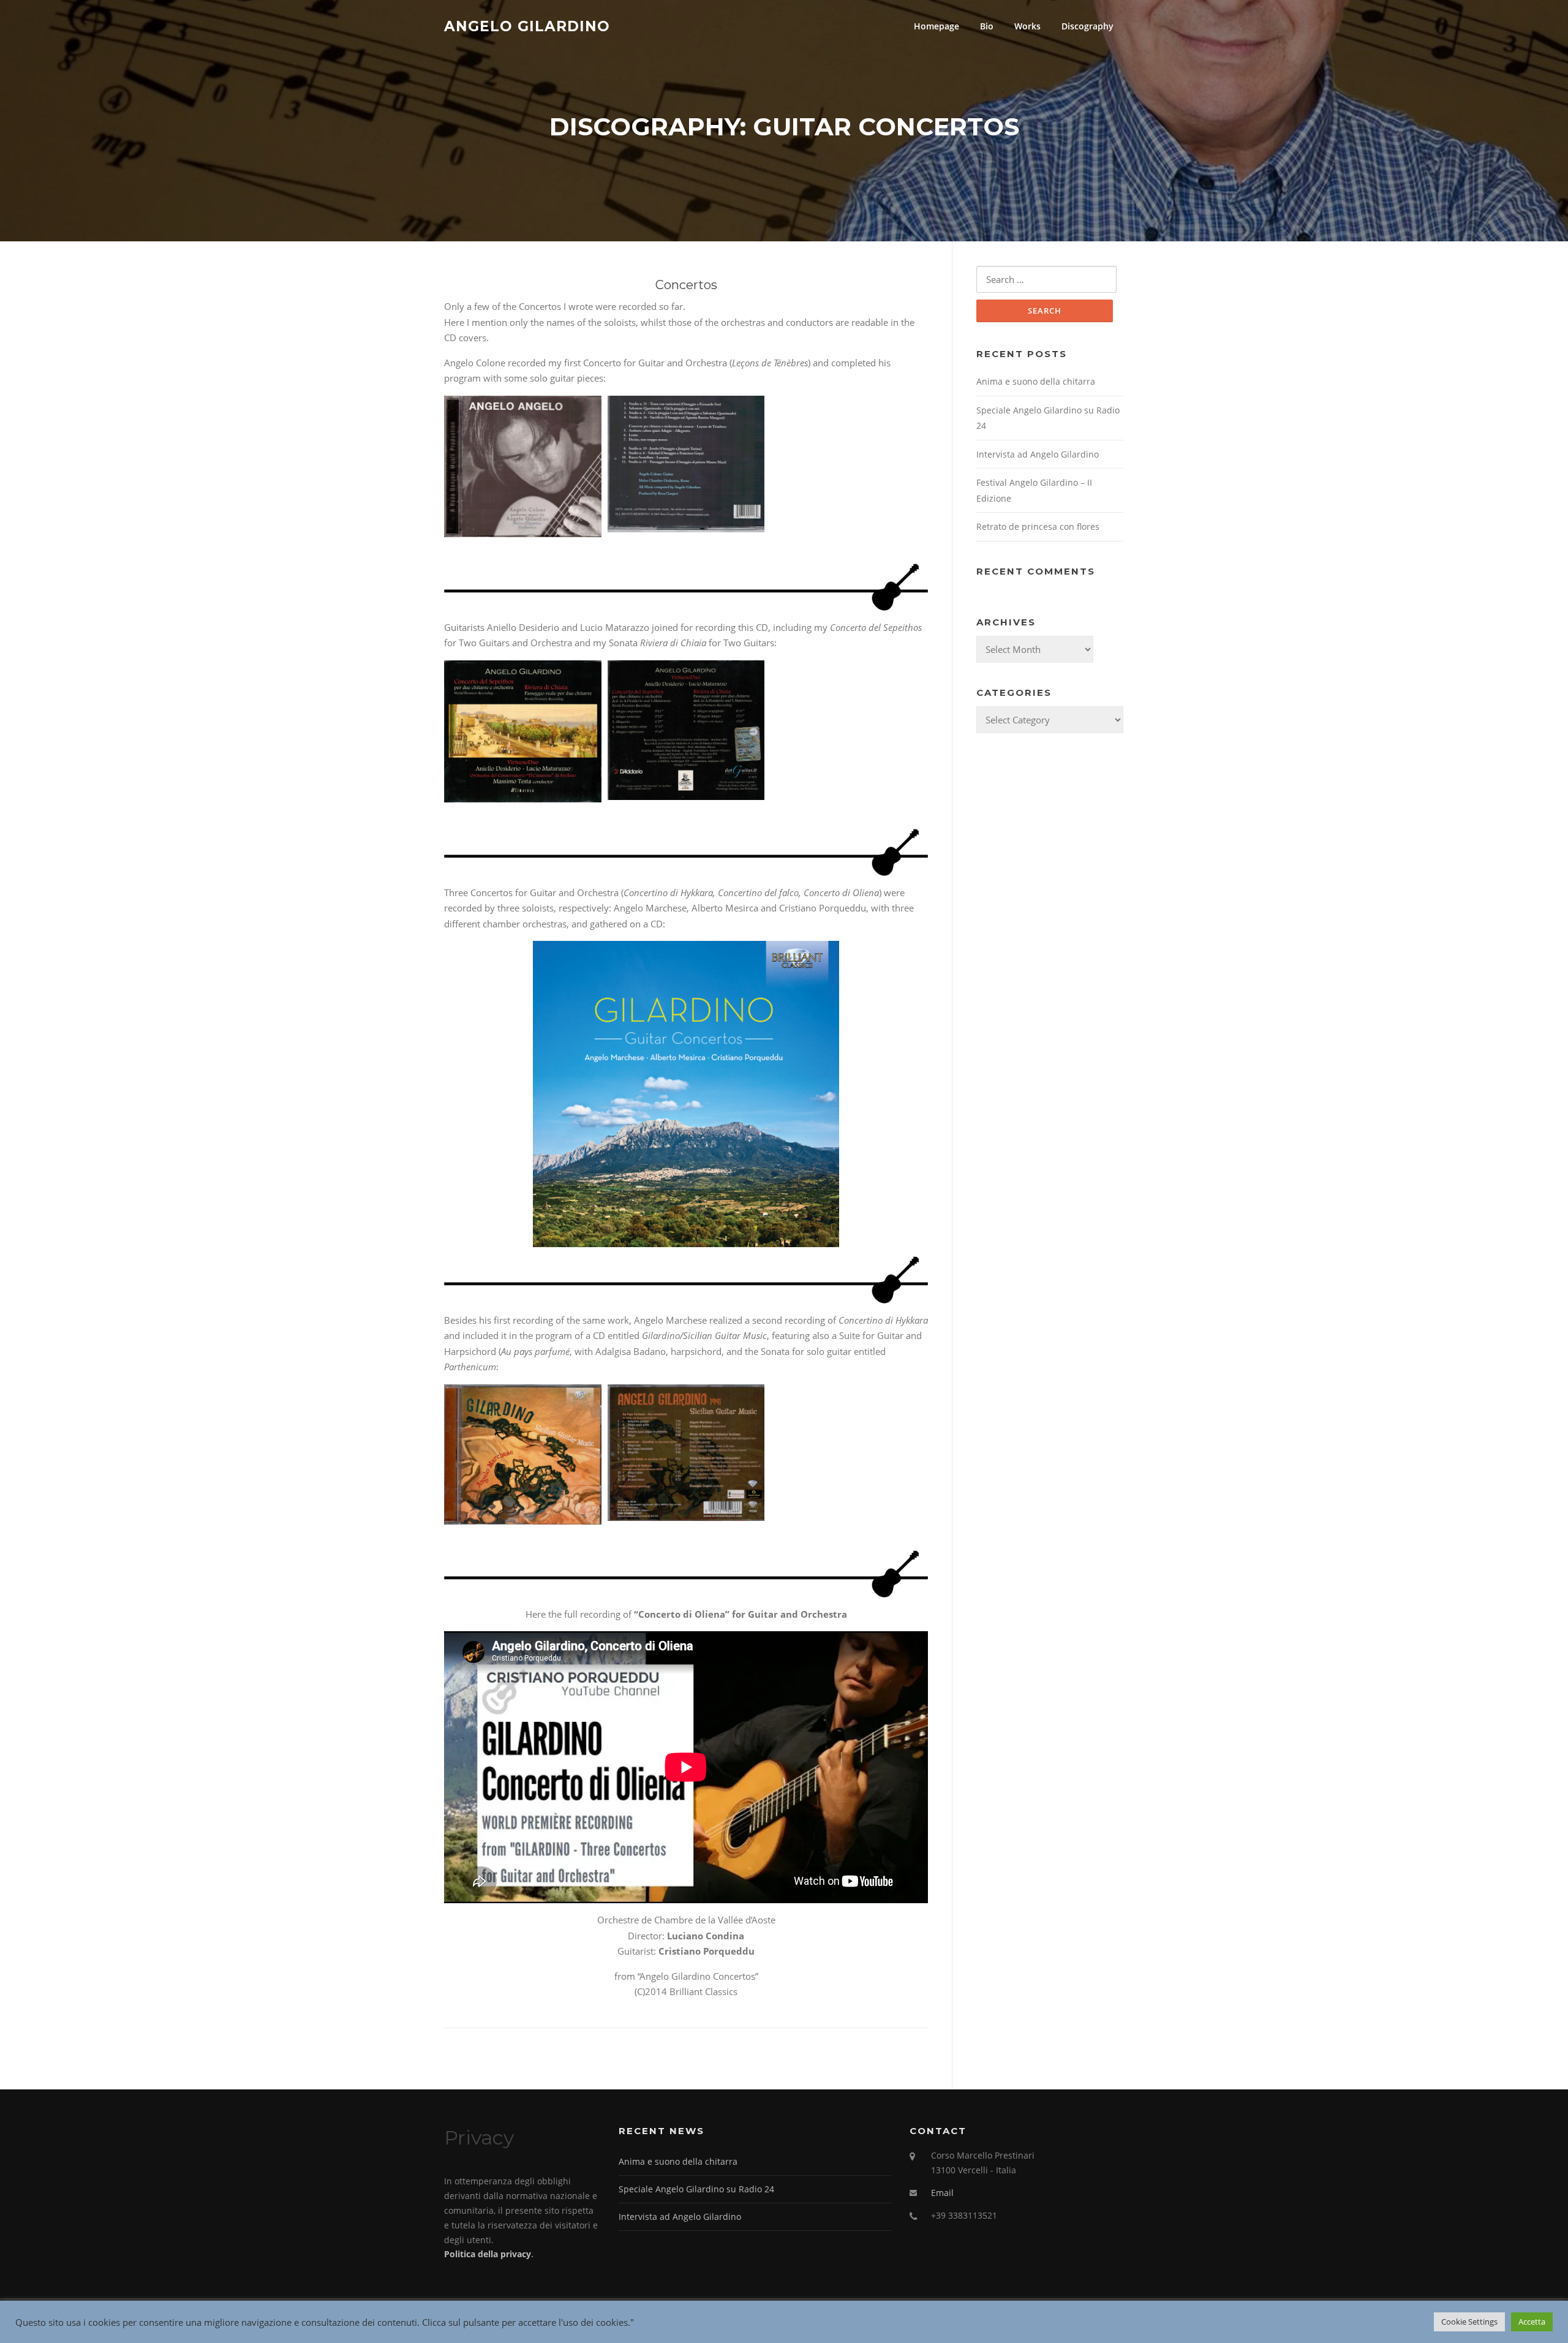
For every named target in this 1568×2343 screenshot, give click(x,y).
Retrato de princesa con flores (1038, 526)
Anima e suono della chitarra (1036, 381)
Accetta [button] (1532, 2322)
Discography (1087, 26)
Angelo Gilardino (527, 26)
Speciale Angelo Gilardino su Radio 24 (696, 2189)
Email (942, 2193)
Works (1027, 26)
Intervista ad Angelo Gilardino (1038, 454)
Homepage (937, 26)
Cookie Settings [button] (1469, 2322)
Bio (987, 26)
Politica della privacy (488, 2254)
